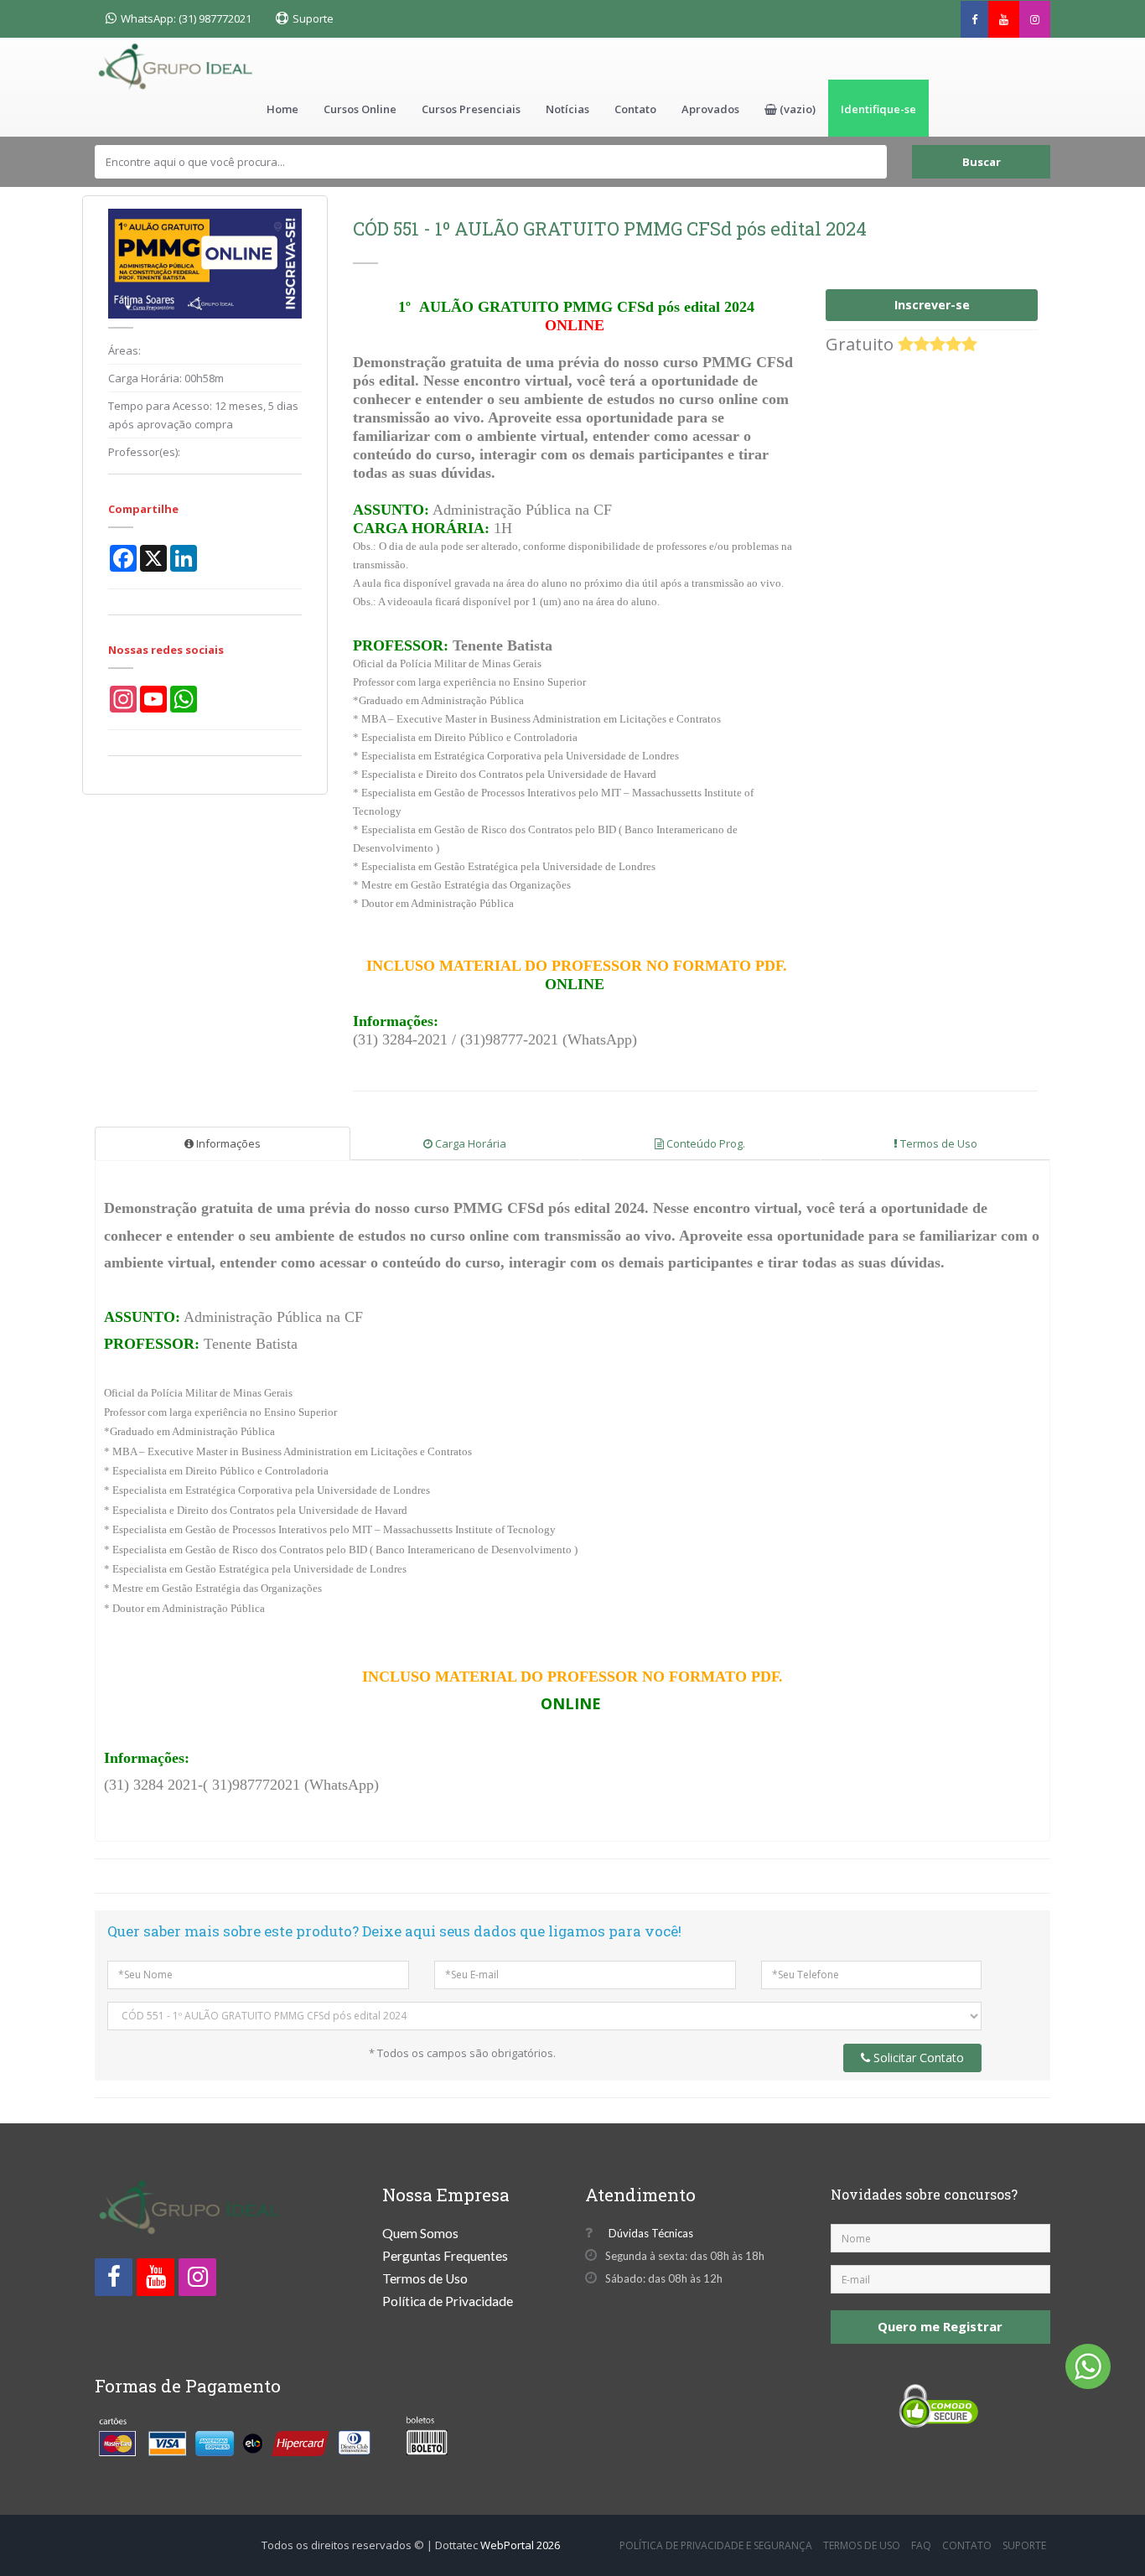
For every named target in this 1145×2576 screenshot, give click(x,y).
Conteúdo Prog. (705, 1143)
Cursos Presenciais (471, 109)
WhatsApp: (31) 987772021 (186, 18)
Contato (635, 109)
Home (282, 109)
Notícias (567, 109)
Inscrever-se (932, 305)
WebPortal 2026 (520, 2545)
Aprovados (710, 109)
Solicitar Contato (917, 2058)
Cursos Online (360, 109)
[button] (790, 108)
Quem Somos (420, 2233)
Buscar (982, 162)
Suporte (313, 18)
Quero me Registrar (940, 2326)
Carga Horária (469, 1143)
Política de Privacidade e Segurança (716, 2545)
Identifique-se (878, 109)
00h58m (204, 378)
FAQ (921, 2545)
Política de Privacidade (448, 2301)
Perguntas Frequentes (445, 2256)
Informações (227, 1143)
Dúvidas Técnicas (647, 2233)
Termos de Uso (938, 1143)
